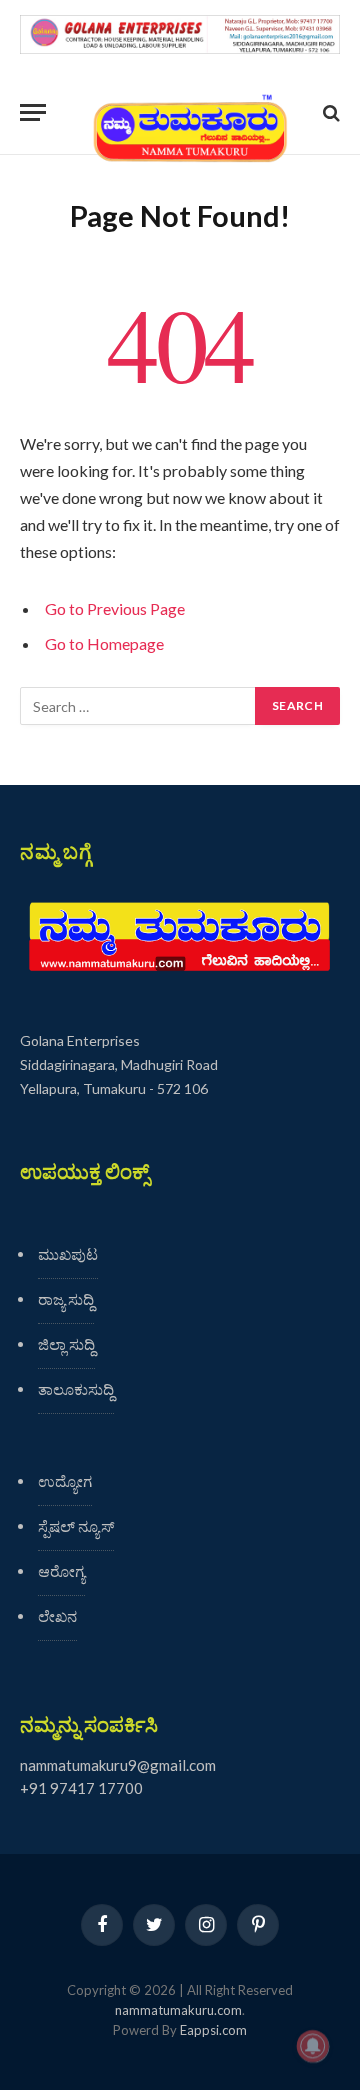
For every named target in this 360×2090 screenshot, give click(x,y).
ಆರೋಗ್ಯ (61, 1571)
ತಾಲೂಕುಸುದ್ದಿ (76, 1389)
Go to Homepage (104, 643)
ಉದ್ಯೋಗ (65, 1481)
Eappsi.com (213, 2030)
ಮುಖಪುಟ (68, 1254)
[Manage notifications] (313, 2046)
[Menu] (33, 112)
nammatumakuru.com (178, 2010)
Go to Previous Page (115, 608)
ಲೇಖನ (57, 1616)
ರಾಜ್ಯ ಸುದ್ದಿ (66, 1299)
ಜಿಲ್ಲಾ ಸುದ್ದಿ (66, 1344)
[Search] (329, 112)
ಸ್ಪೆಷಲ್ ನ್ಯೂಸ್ (76, 1526)
